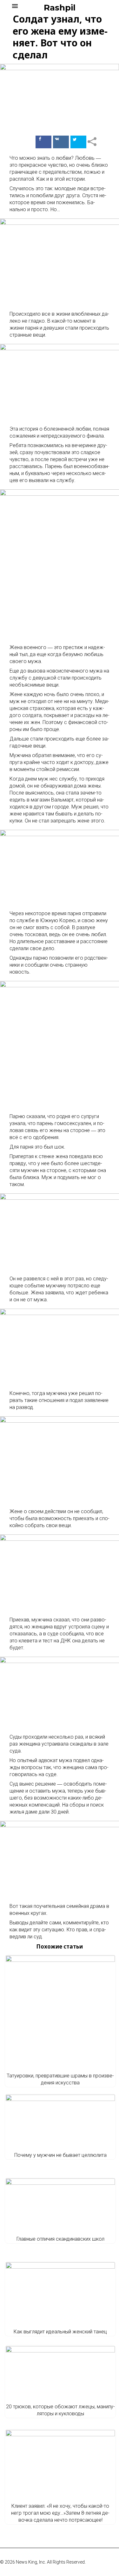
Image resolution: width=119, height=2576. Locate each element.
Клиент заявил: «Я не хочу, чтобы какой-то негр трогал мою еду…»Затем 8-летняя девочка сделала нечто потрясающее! (60, 2513)
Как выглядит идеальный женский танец (60, 2332)
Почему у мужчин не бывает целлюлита (60, 2155)
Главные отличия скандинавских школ (60, 2239)
